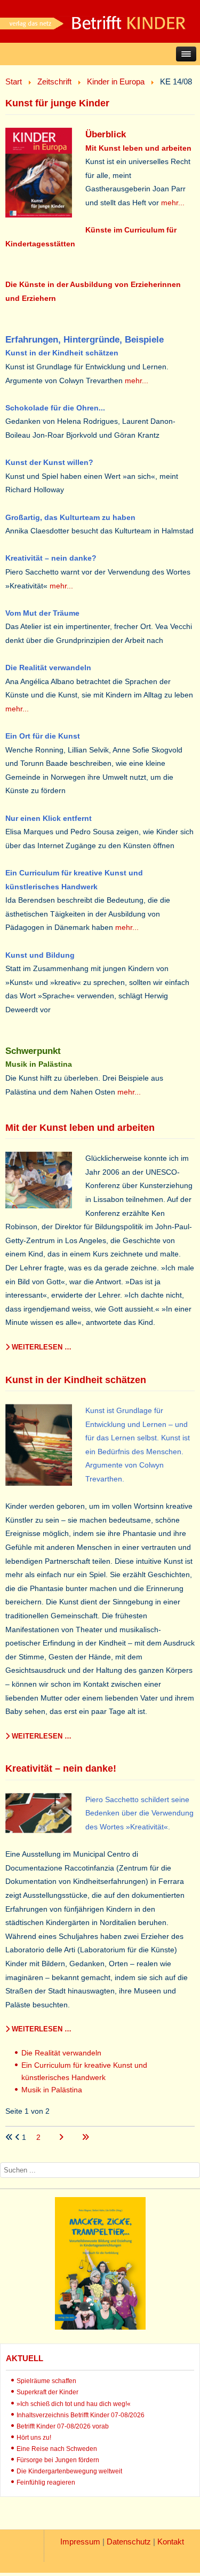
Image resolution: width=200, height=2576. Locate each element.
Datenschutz (129, 2542)
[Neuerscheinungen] (100, 2327)
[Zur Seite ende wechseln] (85, 2137)
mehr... (173, 203)
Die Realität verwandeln (61, 2053)
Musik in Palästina (52, 2090)
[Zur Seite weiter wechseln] (62, 2137)
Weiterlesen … (41, 1347)
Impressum (80, 2542)
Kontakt (171, 2542)
